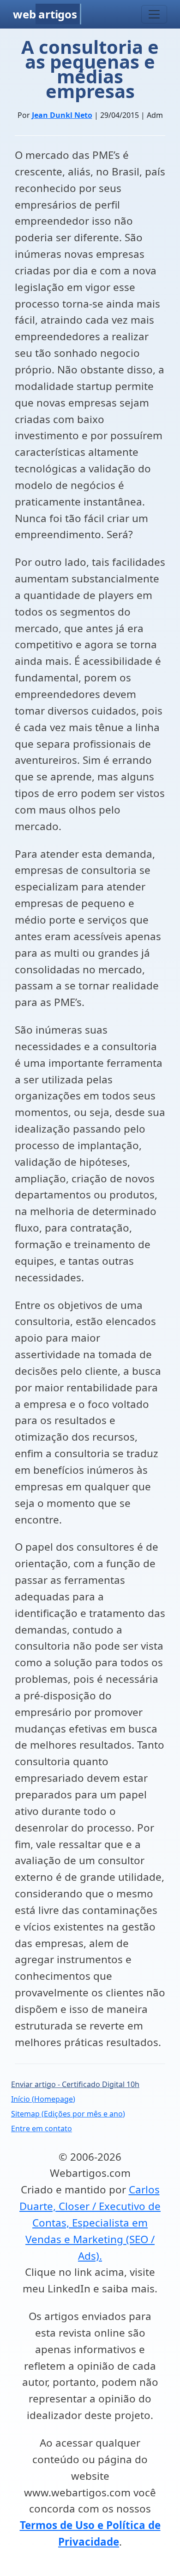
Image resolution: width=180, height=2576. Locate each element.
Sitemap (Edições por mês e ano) (68, 2114)
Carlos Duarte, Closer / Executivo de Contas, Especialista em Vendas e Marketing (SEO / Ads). (90, 2222)
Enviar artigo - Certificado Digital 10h (75, 2084)
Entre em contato (42, 2128)
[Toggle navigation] (154, 14)
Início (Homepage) (43, 2099)
